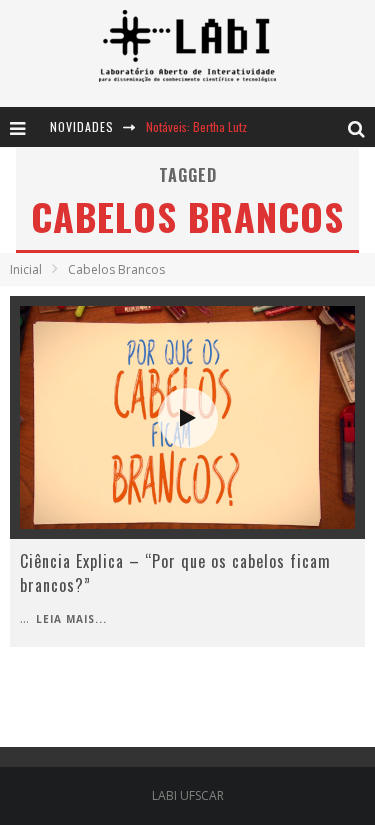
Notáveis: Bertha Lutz (196, 126)
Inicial (26, 269)
